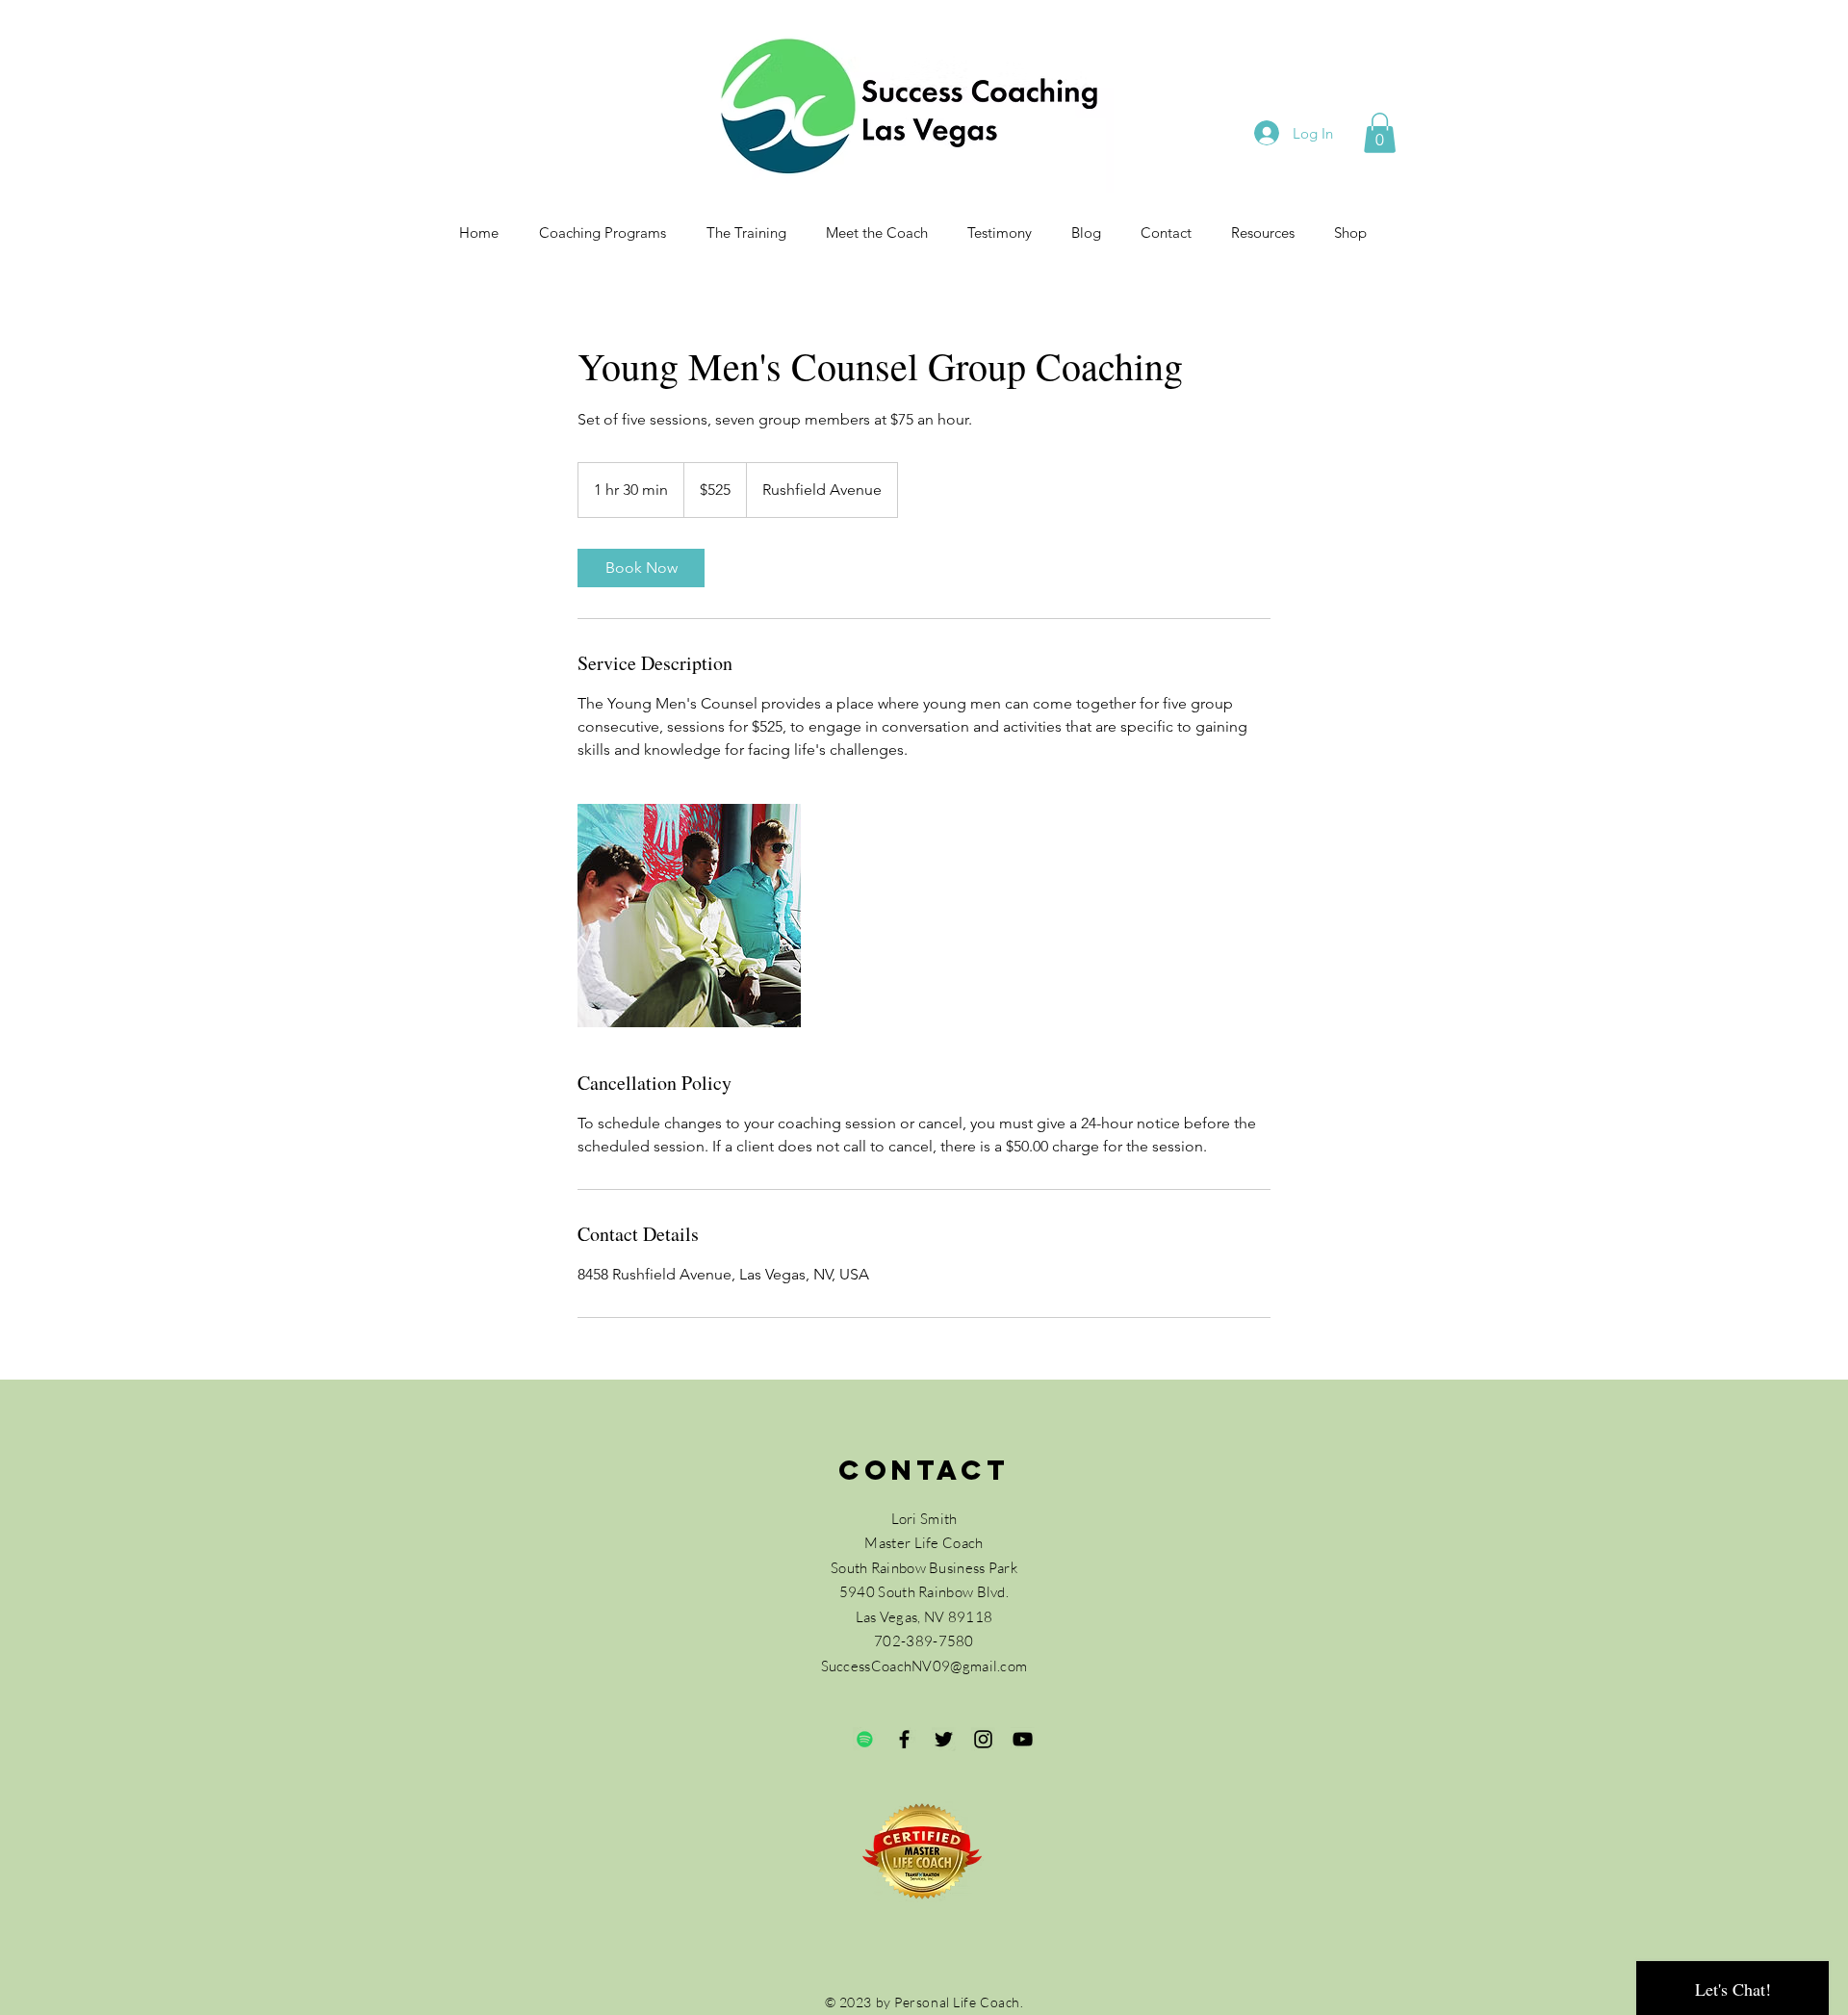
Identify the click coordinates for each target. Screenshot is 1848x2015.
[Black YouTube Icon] (1023, 1739)
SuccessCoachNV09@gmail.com (924, 1666)
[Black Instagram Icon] (983, 1739)
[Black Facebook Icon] (904, 1739)
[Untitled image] (689, 916)
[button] (1380, 133)
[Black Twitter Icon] (944, 1739)
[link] (641, 568)
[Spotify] (865, 1739)
